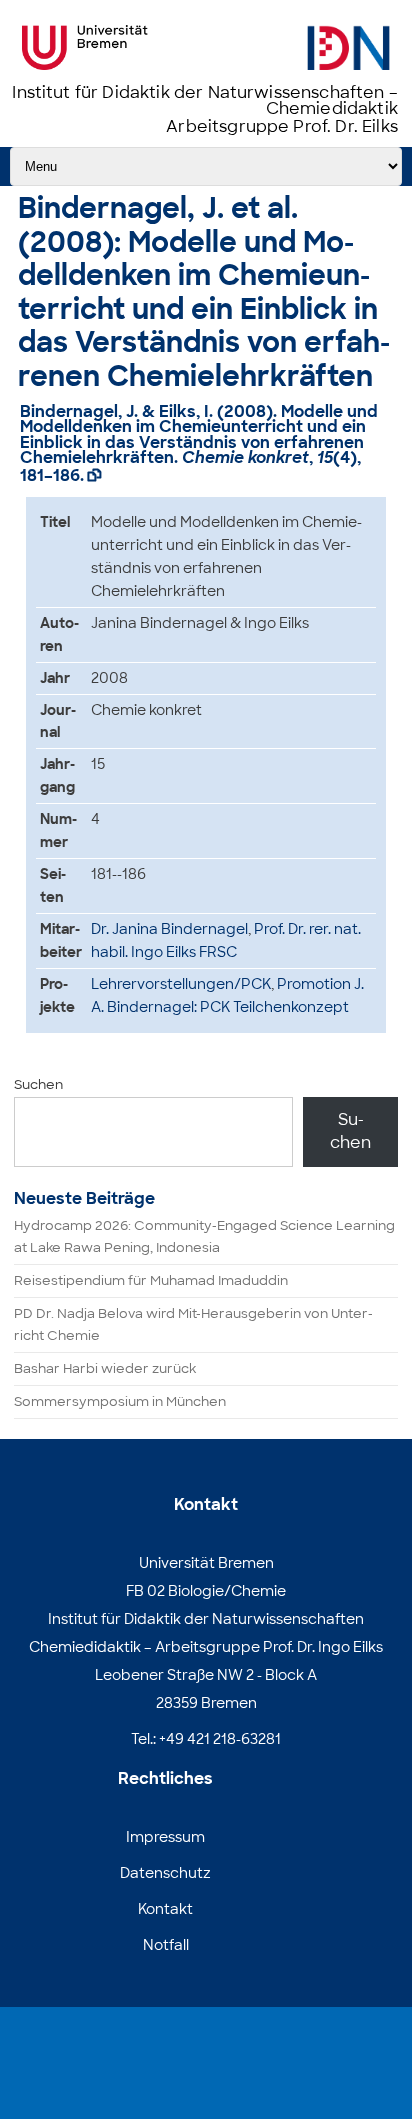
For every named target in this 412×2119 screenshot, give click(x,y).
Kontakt (165, 1909)
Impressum (165, 1837)
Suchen (38, 1084)
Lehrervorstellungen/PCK (181, 984)
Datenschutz (165, 1873)
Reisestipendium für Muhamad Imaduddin (151, 1280)
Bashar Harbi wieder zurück (105, 1368)
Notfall (166, 1945)
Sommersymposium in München (120, 1401)
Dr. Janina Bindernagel (169, 929)
